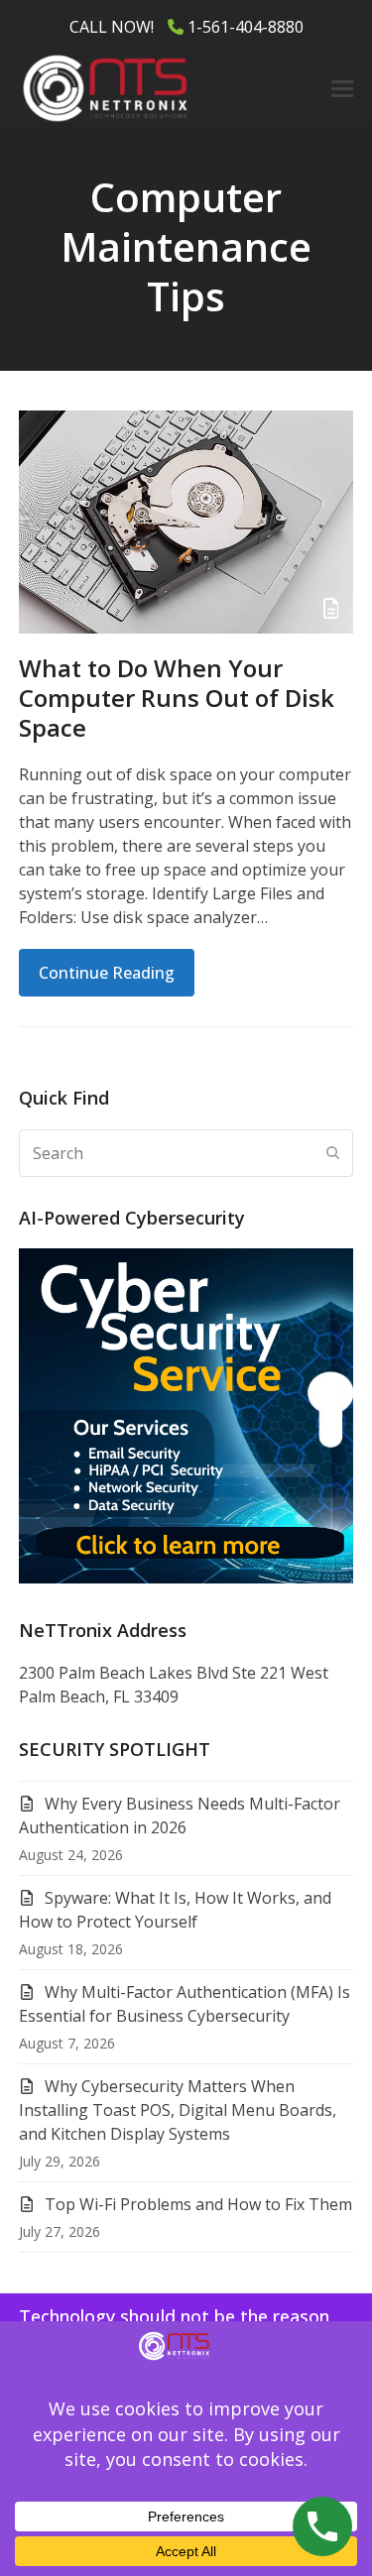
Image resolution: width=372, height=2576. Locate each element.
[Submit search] (333, 1153)
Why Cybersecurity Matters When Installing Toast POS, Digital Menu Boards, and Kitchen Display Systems (178, 2110)
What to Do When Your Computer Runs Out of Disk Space (177, 698)
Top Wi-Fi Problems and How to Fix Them (198, 2204)
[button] (342, 89)
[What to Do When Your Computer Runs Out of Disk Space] (186, 521)
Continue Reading (107, 973)
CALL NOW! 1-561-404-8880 (186, 27)
